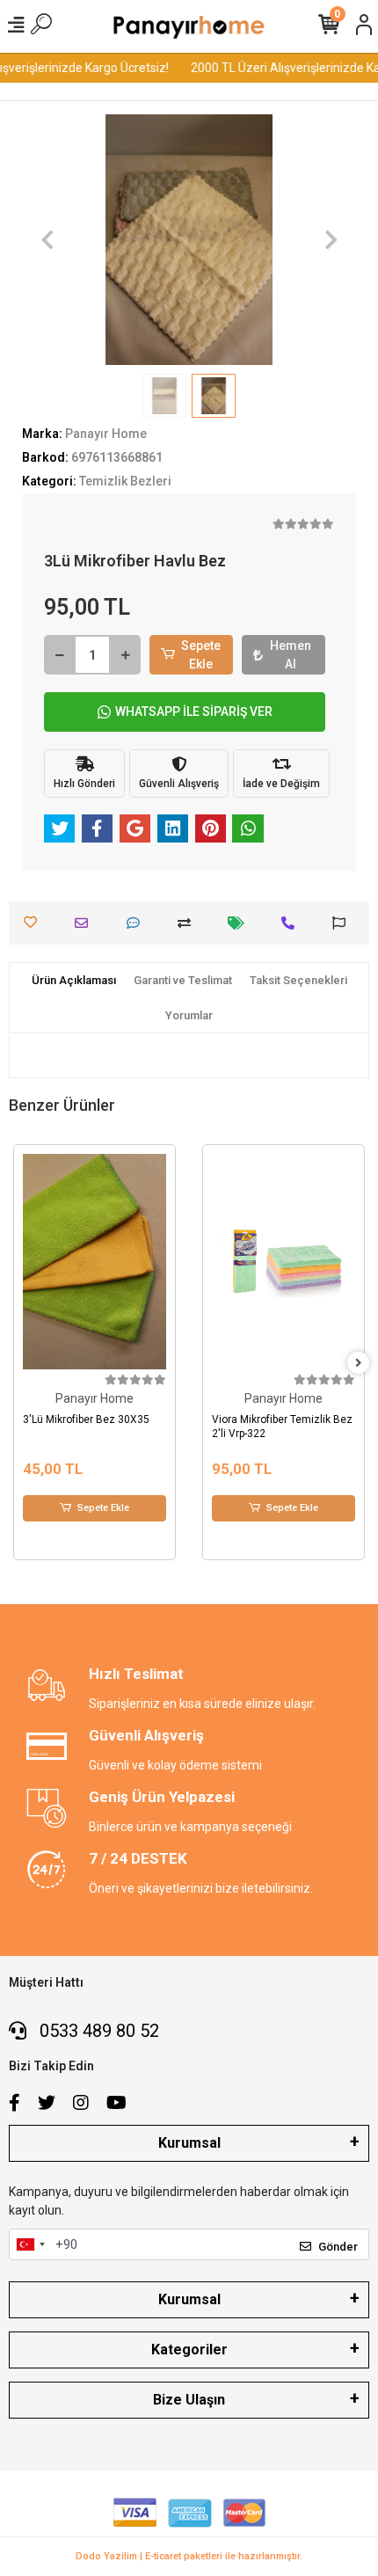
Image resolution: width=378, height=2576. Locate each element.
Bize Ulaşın (189, 2400)
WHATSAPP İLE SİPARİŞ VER (194, 712)
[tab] (74, 981)
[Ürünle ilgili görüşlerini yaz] (138, 923)
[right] (359, 1364)
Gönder (338, 2247)
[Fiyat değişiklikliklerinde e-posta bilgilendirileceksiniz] (240, 923)
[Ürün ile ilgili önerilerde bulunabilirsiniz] (343, 923)
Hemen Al (291, 655)
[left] (20, 1364)
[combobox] (30, 2244)
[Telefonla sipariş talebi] (292, 923)
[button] (47, 240)
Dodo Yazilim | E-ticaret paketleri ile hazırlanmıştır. (189, 2556)
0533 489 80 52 (97, 2031)
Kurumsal (189, 2143)
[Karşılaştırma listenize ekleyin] (189, 923)
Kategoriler (189, 2350)
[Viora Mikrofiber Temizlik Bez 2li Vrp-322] (126, 1262)
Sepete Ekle (201, 655)
